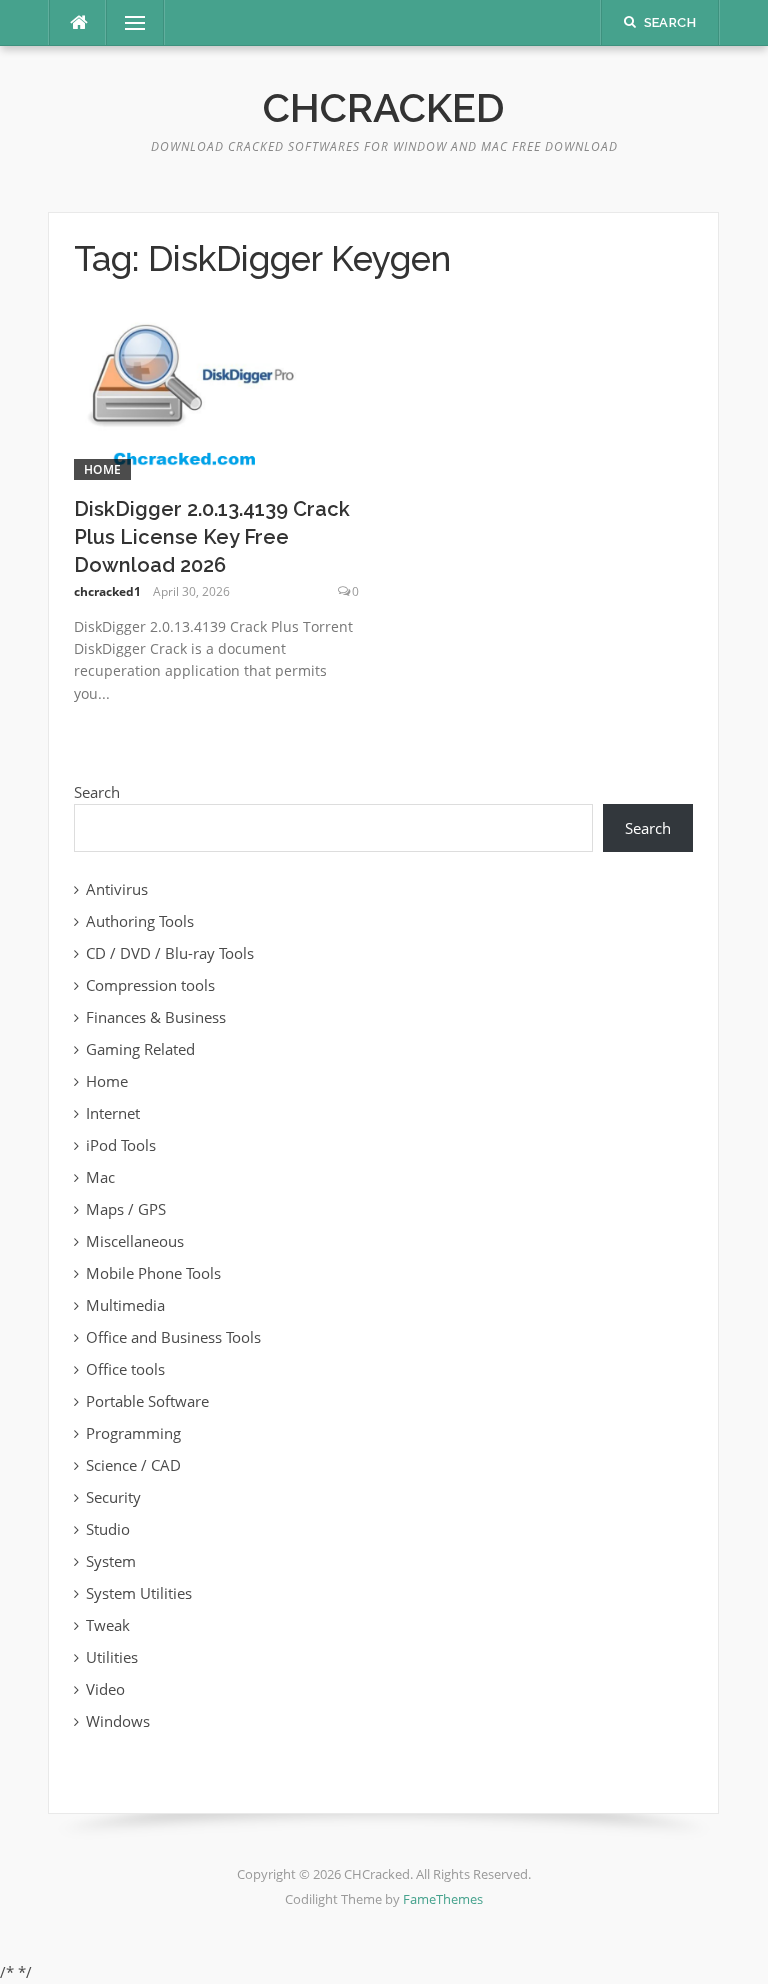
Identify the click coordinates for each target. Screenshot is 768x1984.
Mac (100, 1177)
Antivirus (117, 889)
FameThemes (443, 1899)
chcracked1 (107, 591)
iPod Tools (121, 1145)
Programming (133, 1433)
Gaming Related (140, 1049)
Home (102, 469)
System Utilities (139, 1593)
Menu (127, 23)
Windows (118, 1721)
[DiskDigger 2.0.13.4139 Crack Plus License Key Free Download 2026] (188, 393)
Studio (108, 1529)
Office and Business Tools (173, 1337)
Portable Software (147, 1401)
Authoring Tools (140, 921)
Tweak (108, 1625)
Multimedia (125, 1305)
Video (105, 1689)
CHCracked (384, 107)
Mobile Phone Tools (153, 1273)
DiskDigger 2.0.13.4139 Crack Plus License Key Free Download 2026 (212, 537)
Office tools (125, 1369)
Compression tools (150, 985)
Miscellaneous (135, 1241)
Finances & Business (156, 1017)
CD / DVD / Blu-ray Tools (170, 953)
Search (97, 792)
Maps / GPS (126, 1209)
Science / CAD (133, 1465)
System (111, 1561)
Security (113, 1497)
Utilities (112, 1657)
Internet (113, 1113)
